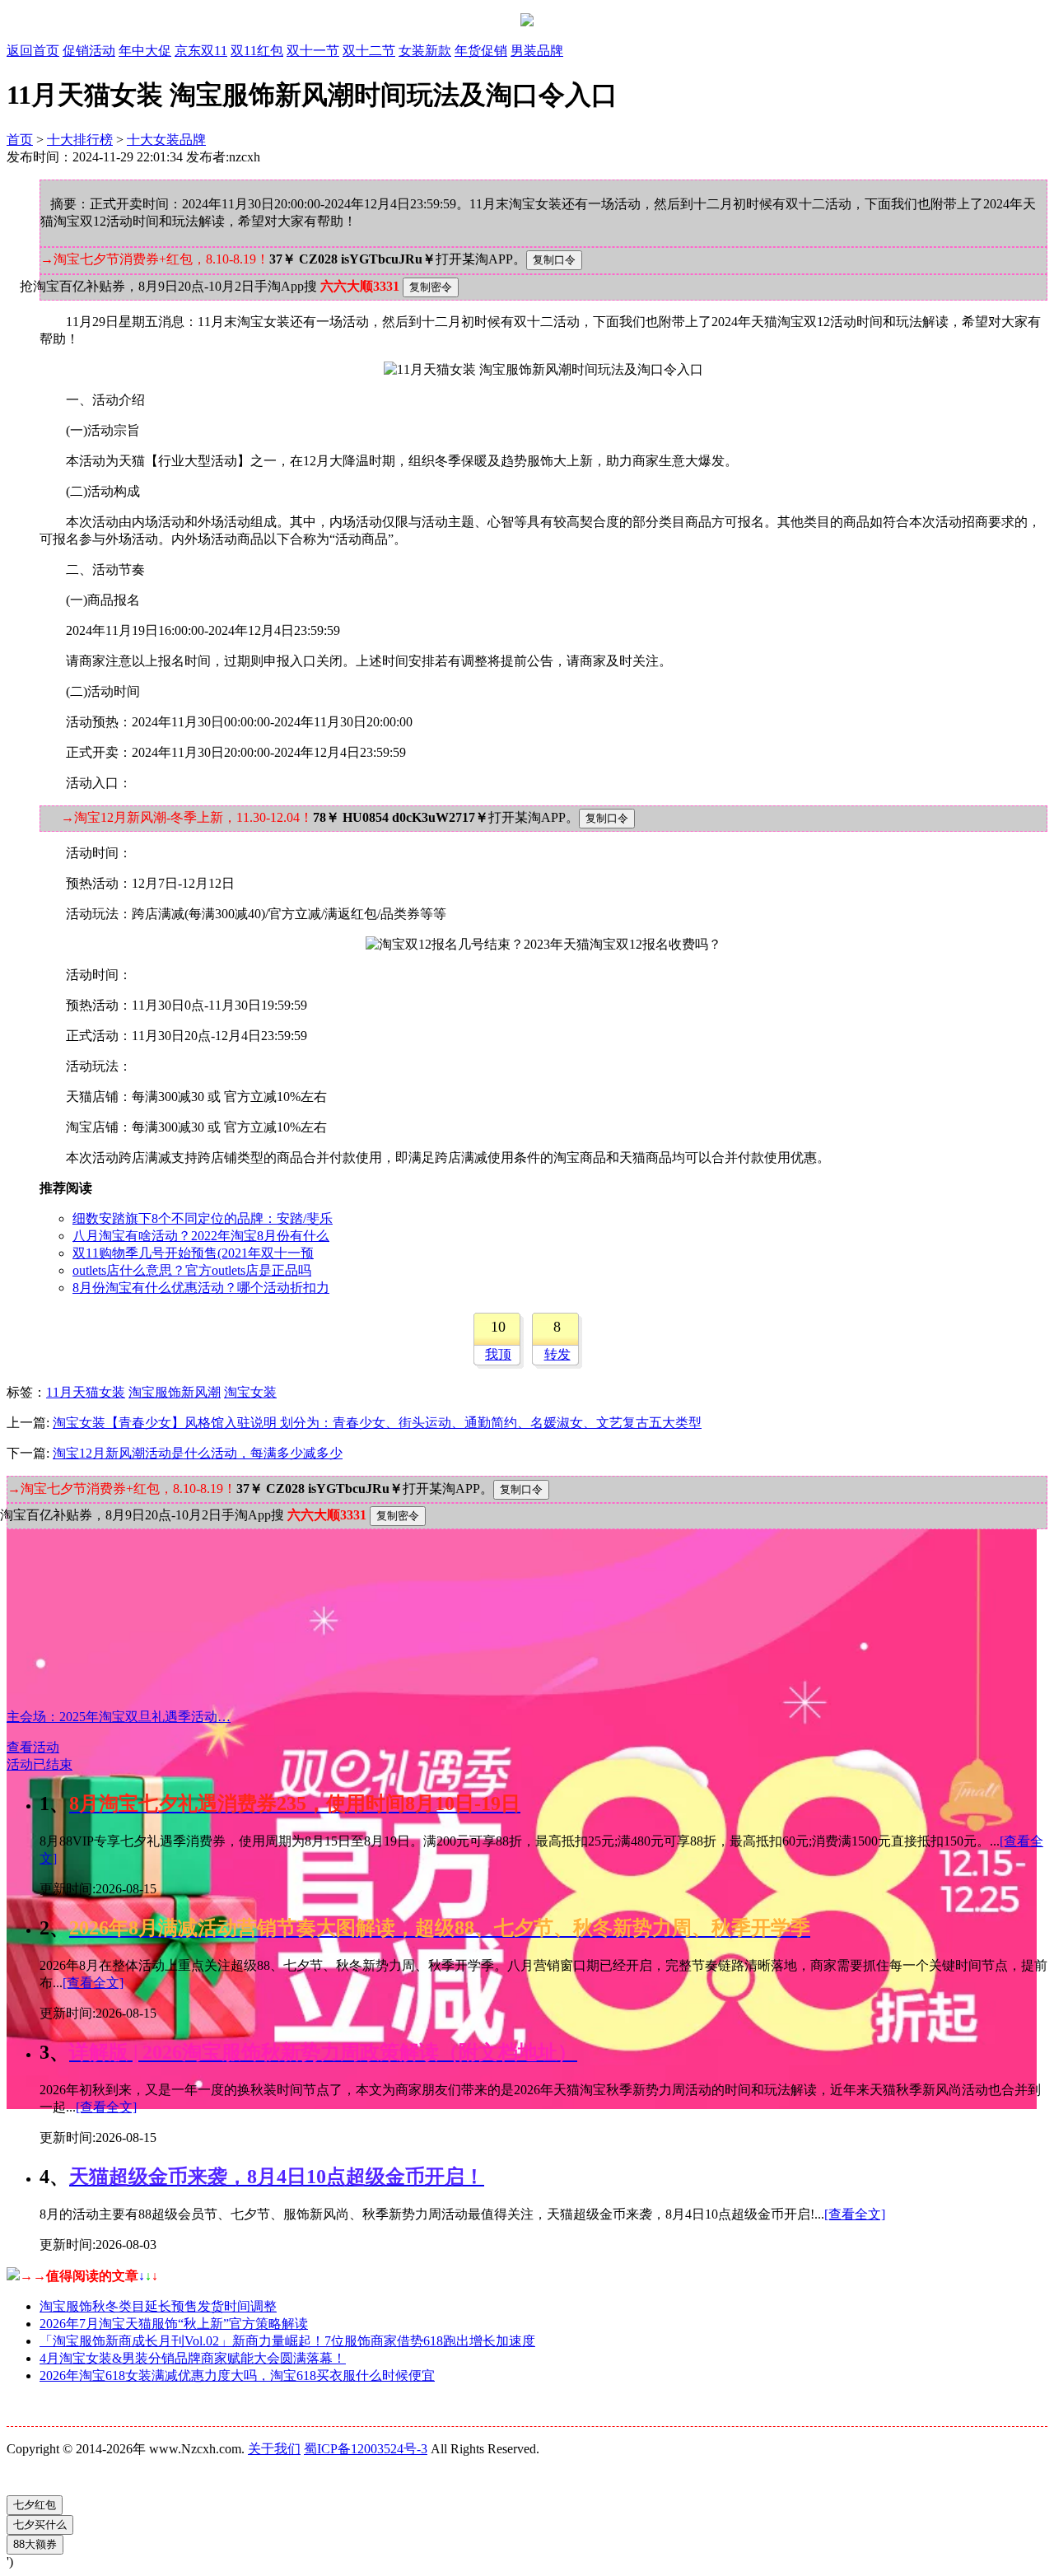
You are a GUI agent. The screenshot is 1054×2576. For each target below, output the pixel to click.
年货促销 (481, 51)
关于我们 (274, 2449)
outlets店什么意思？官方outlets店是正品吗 (192, 1270)
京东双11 (201, 51)
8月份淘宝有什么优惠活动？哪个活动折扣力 (201, 1288)
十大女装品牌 (166, 140)
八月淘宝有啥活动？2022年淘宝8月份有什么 (201, 1236)
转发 (557, 1354)
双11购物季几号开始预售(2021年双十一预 (193, 1253)
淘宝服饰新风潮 (175, 1392)
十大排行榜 (80, 140)
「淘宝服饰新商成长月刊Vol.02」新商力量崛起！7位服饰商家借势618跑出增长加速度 (287, 2341)
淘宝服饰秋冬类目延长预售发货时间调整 (158, 2306)
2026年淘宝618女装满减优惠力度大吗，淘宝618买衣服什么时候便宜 (237, 2375)
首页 (20, 140)
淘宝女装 (250, 1392)
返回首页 (33, 51)
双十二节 (369, 51)
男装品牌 (537, 51)
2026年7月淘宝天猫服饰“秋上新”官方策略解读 (174, 2324)
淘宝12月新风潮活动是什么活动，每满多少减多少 (198, 1453)
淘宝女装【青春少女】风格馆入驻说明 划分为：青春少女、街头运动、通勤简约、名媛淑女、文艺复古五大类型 (377, 1423)
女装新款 (425, 51)
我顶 (498, 1354)
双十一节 (313, 51)
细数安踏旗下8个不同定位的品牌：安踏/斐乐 (203, 1218)
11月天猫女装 (86, 1392)
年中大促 (145, 51)
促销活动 (89, 51)
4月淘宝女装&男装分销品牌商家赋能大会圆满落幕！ (193, 2358)
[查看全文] (93, 1983)
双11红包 (257, 51)
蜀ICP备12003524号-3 (366, 2449)
